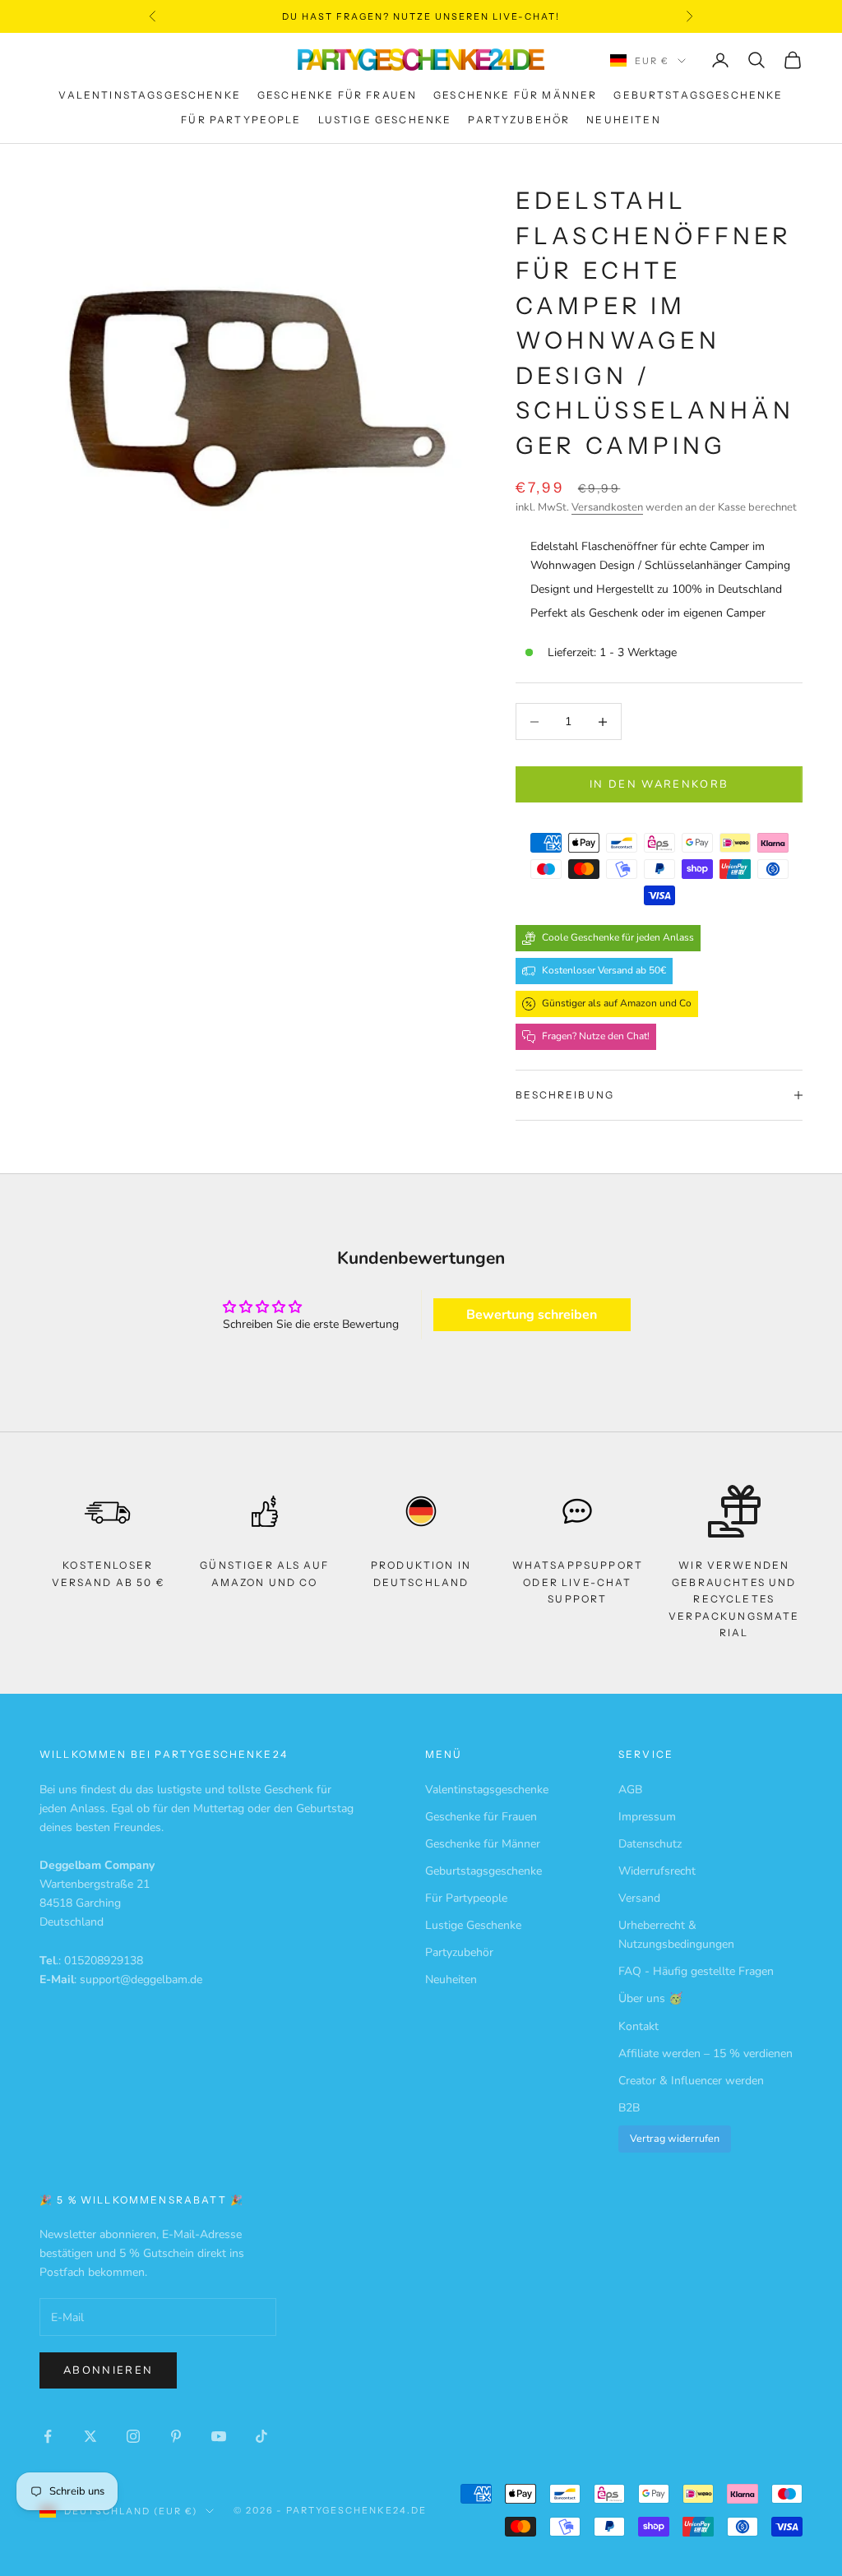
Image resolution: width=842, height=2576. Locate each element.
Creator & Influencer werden (691, 2081)
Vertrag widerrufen (675, 2138)
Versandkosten (607, 507)
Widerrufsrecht (657, 1871)
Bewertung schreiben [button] (532, 1315)
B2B (629, 2108)
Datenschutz (650, 1844)
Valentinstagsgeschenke (150, 95)
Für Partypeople (241, 120)
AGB (630, 1790)
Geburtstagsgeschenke (698, 95)
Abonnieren (108, 2370)
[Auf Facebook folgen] (48, 2436)
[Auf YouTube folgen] (219, 2436)
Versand (639, 1898)
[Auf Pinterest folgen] (176, 2436)
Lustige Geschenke (385, 120)
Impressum (647, 1817)
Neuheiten (623, 120)
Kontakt (638, 2026)
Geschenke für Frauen (337, 95)
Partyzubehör (519, 120)
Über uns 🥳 (650, 1998)
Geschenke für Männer (515, 95)
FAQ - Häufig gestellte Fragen (696, 1971)
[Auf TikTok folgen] (261, 2436)
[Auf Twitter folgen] (90, 2436)
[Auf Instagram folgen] (133, 2436)
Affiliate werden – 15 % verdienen (706, 2053)
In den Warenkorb (659, 784)
